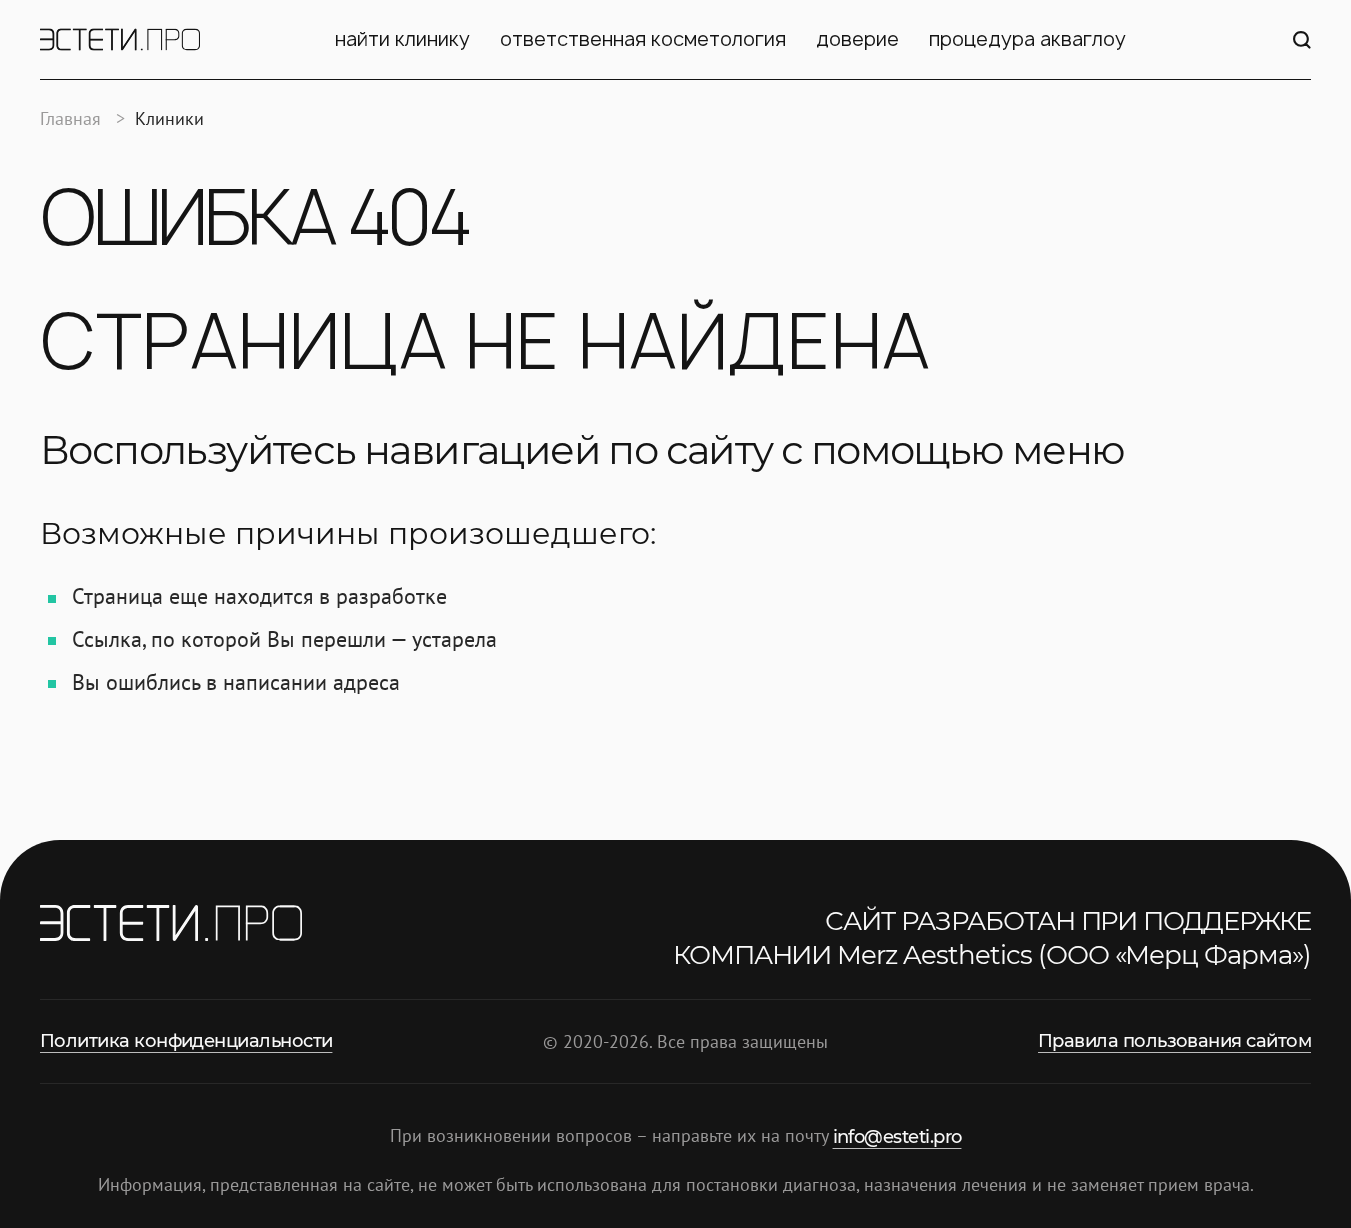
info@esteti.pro (897, 1137)
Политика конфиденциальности (186, 1041)
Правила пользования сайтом (1174, 1041)
